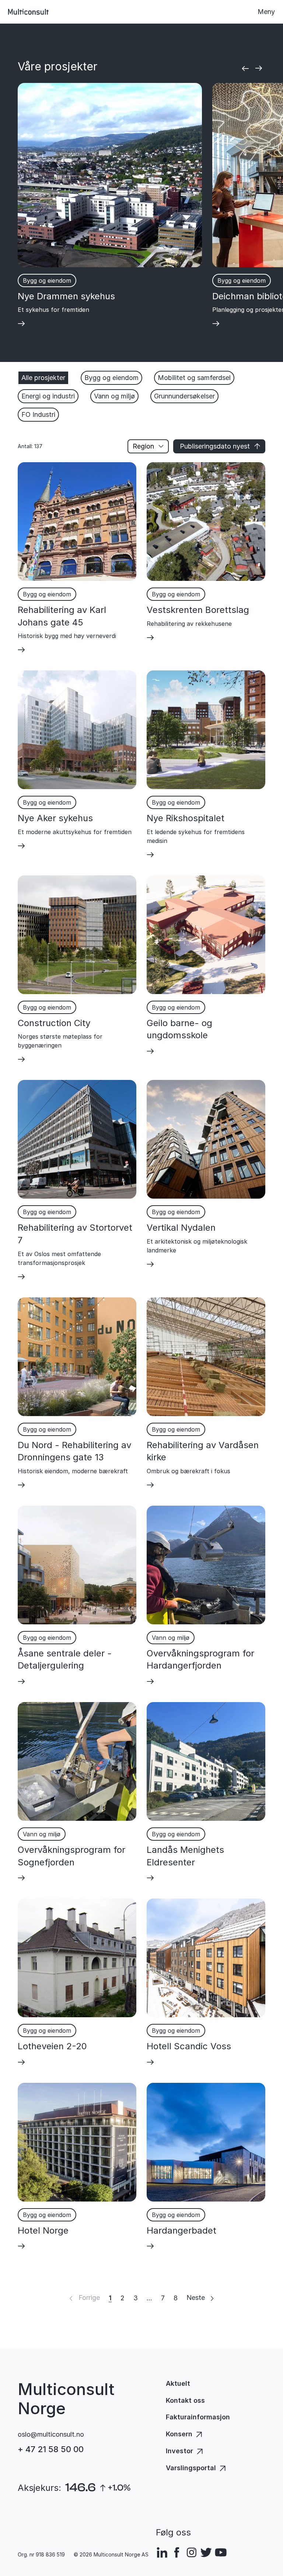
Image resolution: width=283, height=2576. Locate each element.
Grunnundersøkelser (184, 396)
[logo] (28, 12)
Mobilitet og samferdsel (194, 378)
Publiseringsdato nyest (215, 446)
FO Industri (38, 414)
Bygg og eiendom (111, 378)
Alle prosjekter (43, 378)
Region (143, 446)
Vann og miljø (114, 396)
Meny (266, 12)
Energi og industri (48, 396)
